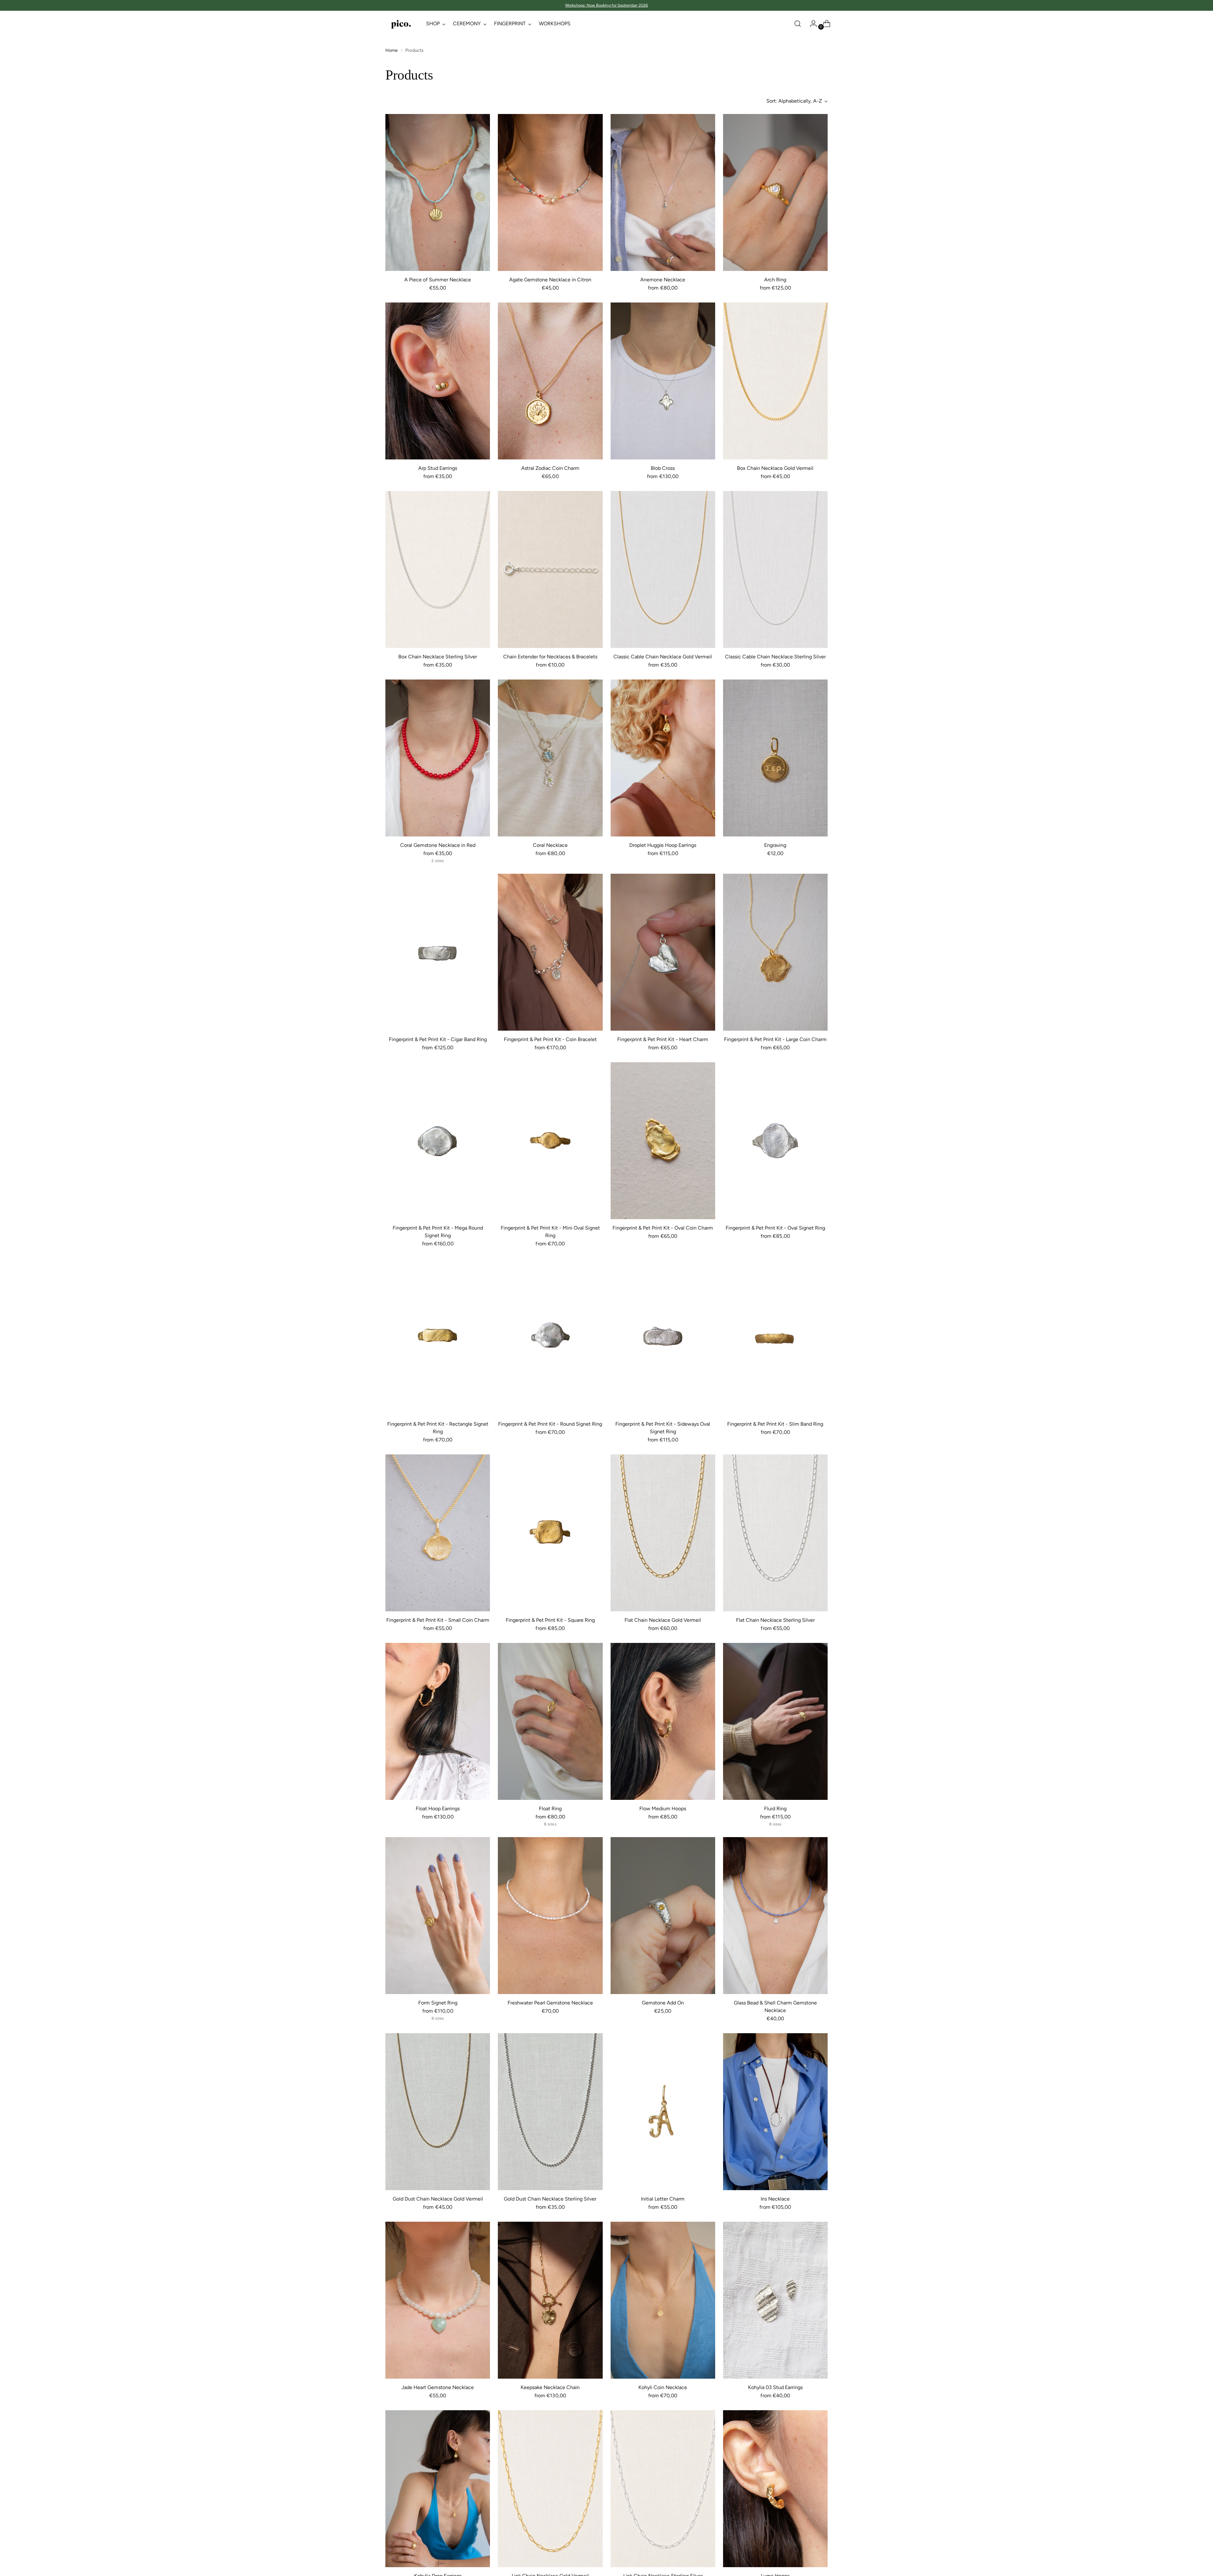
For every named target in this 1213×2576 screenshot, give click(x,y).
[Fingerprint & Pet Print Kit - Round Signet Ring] (550, 1337)
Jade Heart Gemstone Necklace (438, 2387)
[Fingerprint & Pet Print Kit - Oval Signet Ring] (775, 1141)
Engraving (775, 845)
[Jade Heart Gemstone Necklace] (438, 2300)
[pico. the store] (401, 24)
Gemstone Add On (663, 2003)
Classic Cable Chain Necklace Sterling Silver (775, 657)
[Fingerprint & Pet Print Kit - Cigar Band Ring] (438, 952)
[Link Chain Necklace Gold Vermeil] (550, 2489)
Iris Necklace (775, 2199)
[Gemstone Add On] (663, 1916)
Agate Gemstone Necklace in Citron (550, 280)
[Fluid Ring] (775, 1721)
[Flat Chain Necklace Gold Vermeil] (663, 1533)
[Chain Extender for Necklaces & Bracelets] (550, 569)
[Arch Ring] (775, 192)
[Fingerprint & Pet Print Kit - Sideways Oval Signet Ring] (663, 1337)
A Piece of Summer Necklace (438, 280)
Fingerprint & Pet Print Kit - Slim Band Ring (775, 1424)
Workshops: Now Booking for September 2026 (606, 5)
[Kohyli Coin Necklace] (663, 2300)
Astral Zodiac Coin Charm (550, 468)
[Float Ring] (550, 1721)
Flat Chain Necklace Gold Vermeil (663, 1620)
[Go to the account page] (811, 24)
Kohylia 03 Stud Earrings (775, 2387)
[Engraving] (775, 758)
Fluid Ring (775, 1809)
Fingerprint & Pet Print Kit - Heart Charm (663, 1039)
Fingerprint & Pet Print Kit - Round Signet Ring (550, 1424)
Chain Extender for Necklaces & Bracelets (550, 657)
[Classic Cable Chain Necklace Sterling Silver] (775, 569)
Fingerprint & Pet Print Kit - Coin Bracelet (550, 1039)
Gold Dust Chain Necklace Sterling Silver (550, 2199)
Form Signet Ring (438, 2003)
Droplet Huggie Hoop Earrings (663, 845)
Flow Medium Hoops (663, 1809)
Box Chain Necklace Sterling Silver (438, 657)
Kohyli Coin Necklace (663, 2387)
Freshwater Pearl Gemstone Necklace (550, 2003)
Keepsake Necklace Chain (550, 2387)
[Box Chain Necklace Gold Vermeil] (775, 381)
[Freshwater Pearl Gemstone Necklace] (550, 1916)
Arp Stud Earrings (438, 468)
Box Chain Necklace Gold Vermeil (775, 468)
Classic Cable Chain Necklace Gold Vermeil (663, 657)
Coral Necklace (550, 845)
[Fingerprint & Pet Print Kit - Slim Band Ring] (775, 1337)
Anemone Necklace (663, 280)
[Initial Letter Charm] (663, 2112)
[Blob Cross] (663, 381)
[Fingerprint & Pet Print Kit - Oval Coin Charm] (663, 1141)
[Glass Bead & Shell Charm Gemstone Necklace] (775, 1916)
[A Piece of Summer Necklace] (438, 192)
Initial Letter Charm (663, 2199)
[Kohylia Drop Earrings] (438, 2489)
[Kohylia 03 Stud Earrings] (775, 2300)
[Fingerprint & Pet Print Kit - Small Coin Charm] (438, 1533)
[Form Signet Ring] (438, 1916)
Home (392, 50)
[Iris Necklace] (775, 2112)
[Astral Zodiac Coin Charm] (550, 381)
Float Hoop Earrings (438, 1809)
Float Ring (550, 1809)
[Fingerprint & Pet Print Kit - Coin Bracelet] (550, 952)
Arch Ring (775, 280)
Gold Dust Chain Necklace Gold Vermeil (438, 2199)
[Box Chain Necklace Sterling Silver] (438, 569)
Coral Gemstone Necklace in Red (438, 845)
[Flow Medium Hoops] (663, 1721)
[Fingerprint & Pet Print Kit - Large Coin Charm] (775, 952)
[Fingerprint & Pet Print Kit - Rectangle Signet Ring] (438, 1337)
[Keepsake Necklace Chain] (550, 2300)
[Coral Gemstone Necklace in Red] (438, 758)
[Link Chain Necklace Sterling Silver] (663, 2489)
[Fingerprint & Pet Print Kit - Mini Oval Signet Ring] (550, 1141)
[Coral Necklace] (550, 758)
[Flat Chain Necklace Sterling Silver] (775, 1533)
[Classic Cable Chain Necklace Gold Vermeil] (663, 569)
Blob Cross (663, 468)
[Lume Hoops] (775, 2489)
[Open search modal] (798, 24)
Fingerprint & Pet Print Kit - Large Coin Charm (775, 1039)
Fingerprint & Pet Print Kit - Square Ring (550, 1620)
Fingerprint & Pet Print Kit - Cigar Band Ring (438, 1039)
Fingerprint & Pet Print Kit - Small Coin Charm (438, 1620)
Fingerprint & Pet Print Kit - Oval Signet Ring (775, 1228)
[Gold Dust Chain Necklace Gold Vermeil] (438, 2112)
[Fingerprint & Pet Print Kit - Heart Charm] (663, 952)
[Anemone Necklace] (663, 192)
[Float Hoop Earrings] (438, 1721)
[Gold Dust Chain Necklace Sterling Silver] (550, 2112)
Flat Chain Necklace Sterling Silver (775, 1620)
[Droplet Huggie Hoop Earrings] (663, 758)
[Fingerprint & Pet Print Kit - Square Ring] (550, 1533)
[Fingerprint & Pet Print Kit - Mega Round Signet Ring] (438, 1141)
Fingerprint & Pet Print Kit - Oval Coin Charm (663, 1228)
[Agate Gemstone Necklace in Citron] (550, 192)
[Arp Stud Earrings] (438, 381)
